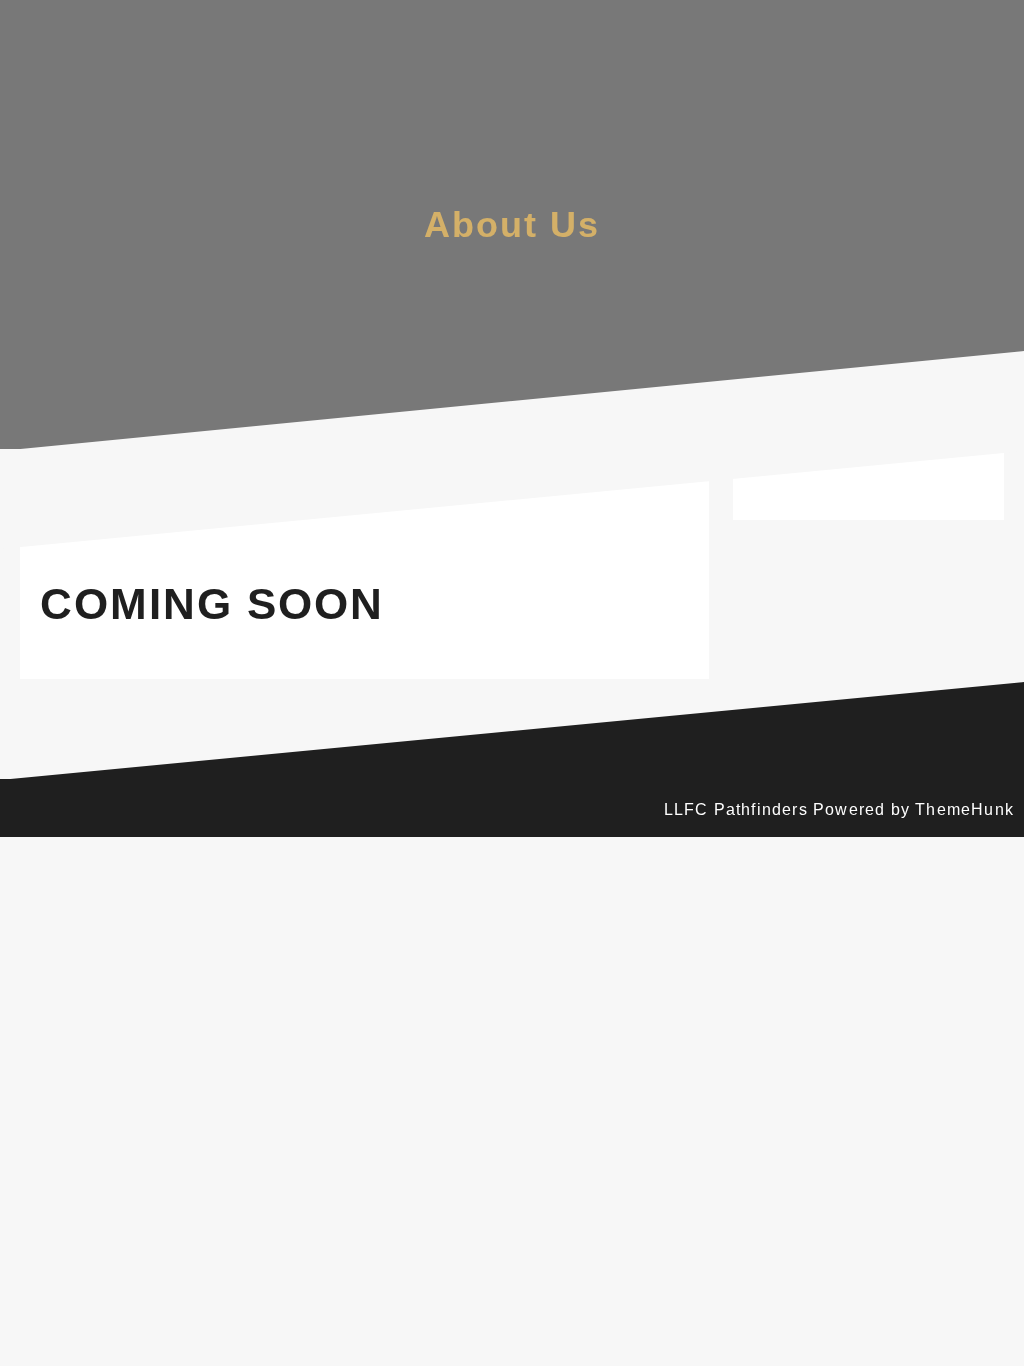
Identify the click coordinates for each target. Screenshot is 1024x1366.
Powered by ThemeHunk (913, 809)
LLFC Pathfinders (736, 809)
